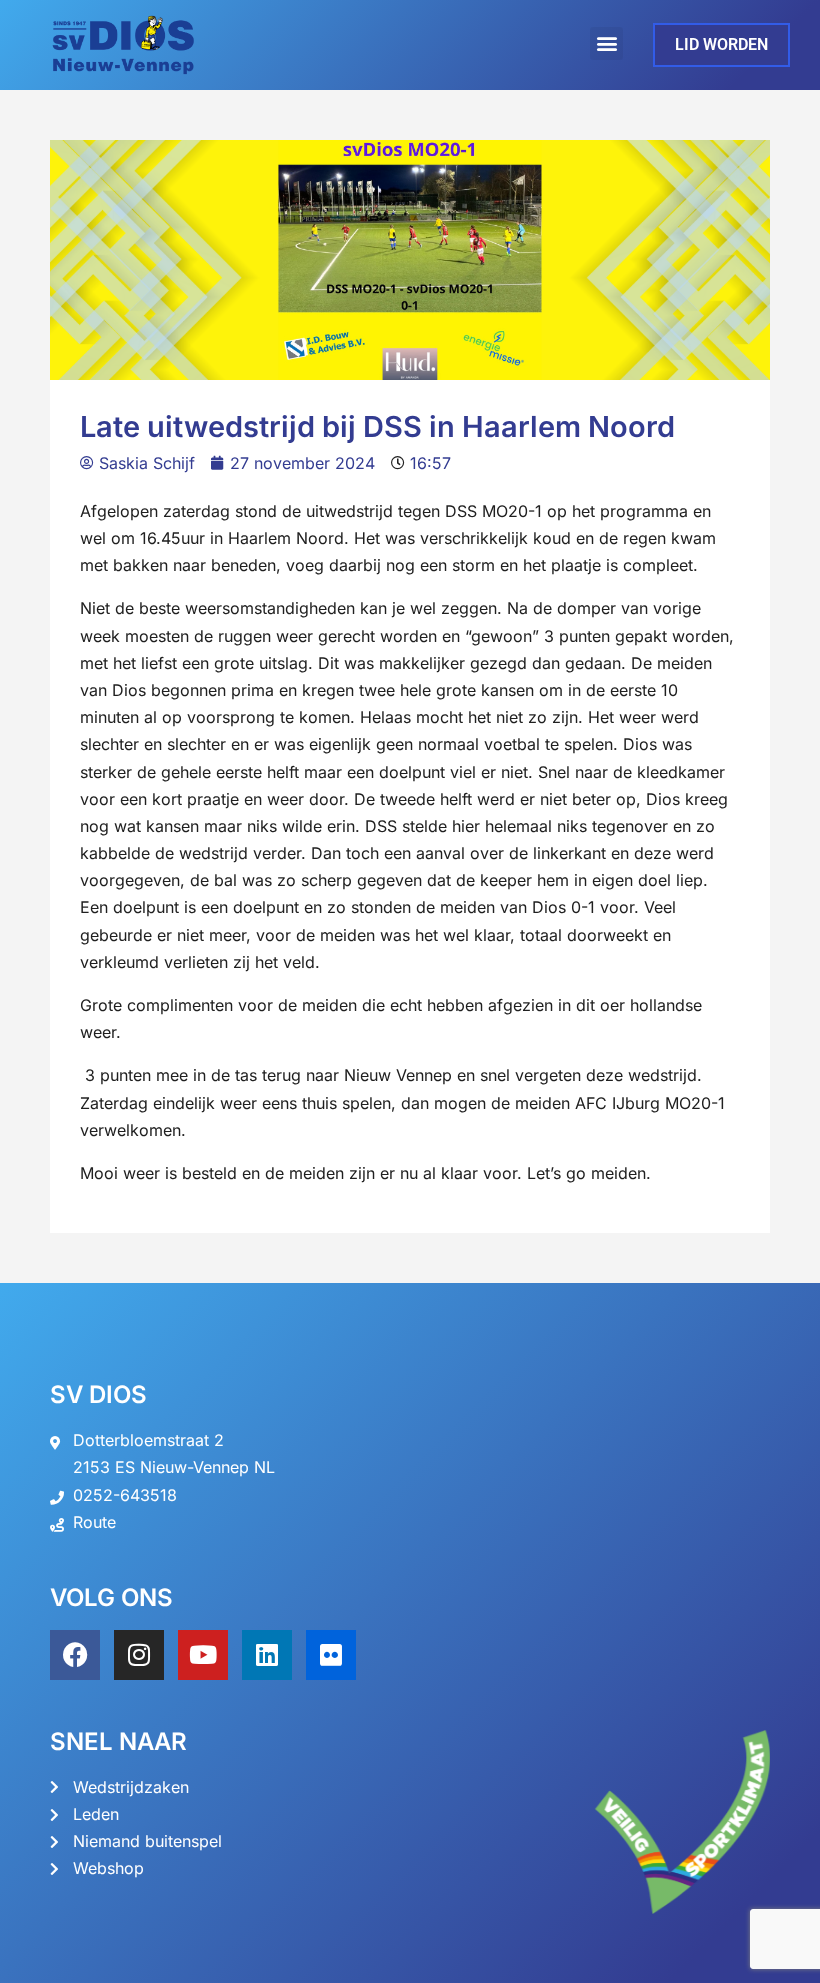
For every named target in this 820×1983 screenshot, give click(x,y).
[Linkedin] (267, 1655)
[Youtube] (203, 1655)
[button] (606, 43)
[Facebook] (75, 1655)
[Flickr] (331, 1655)
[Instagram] (139, 1655)
